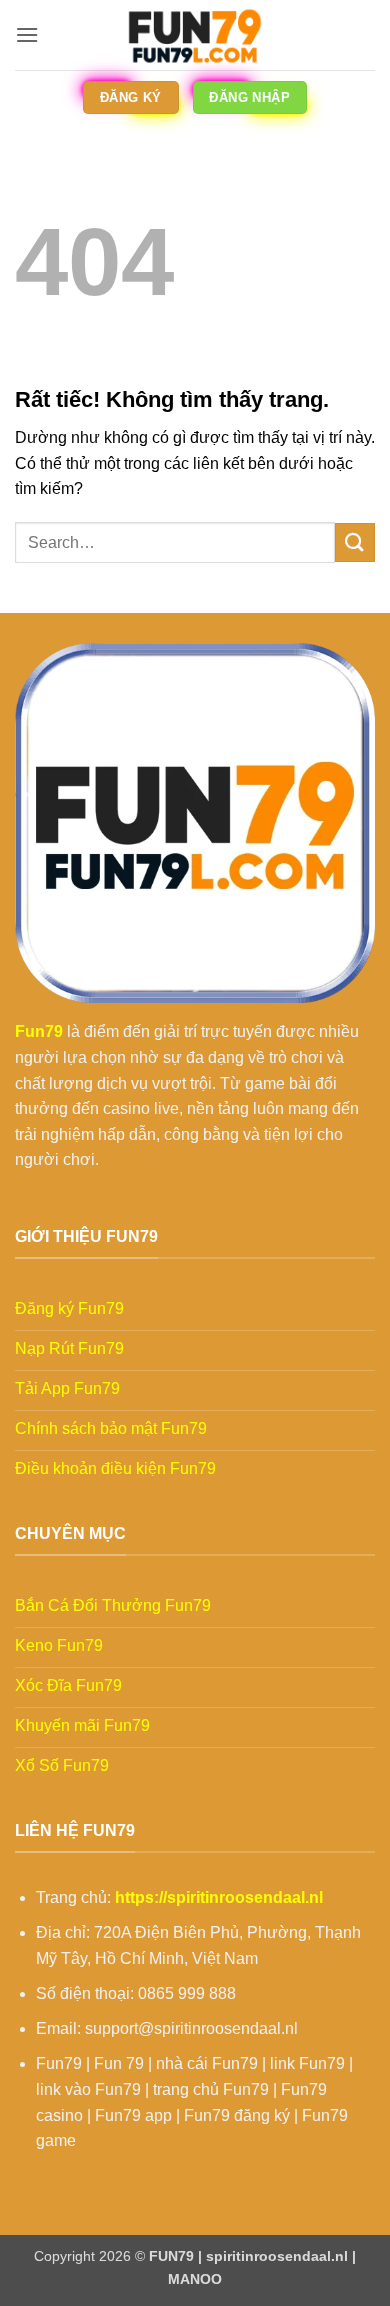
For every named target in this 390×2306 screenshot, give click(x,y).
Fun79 (39, 1031)
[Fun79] (195, 35)
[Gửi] (355, 542)
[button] (27, 34)
